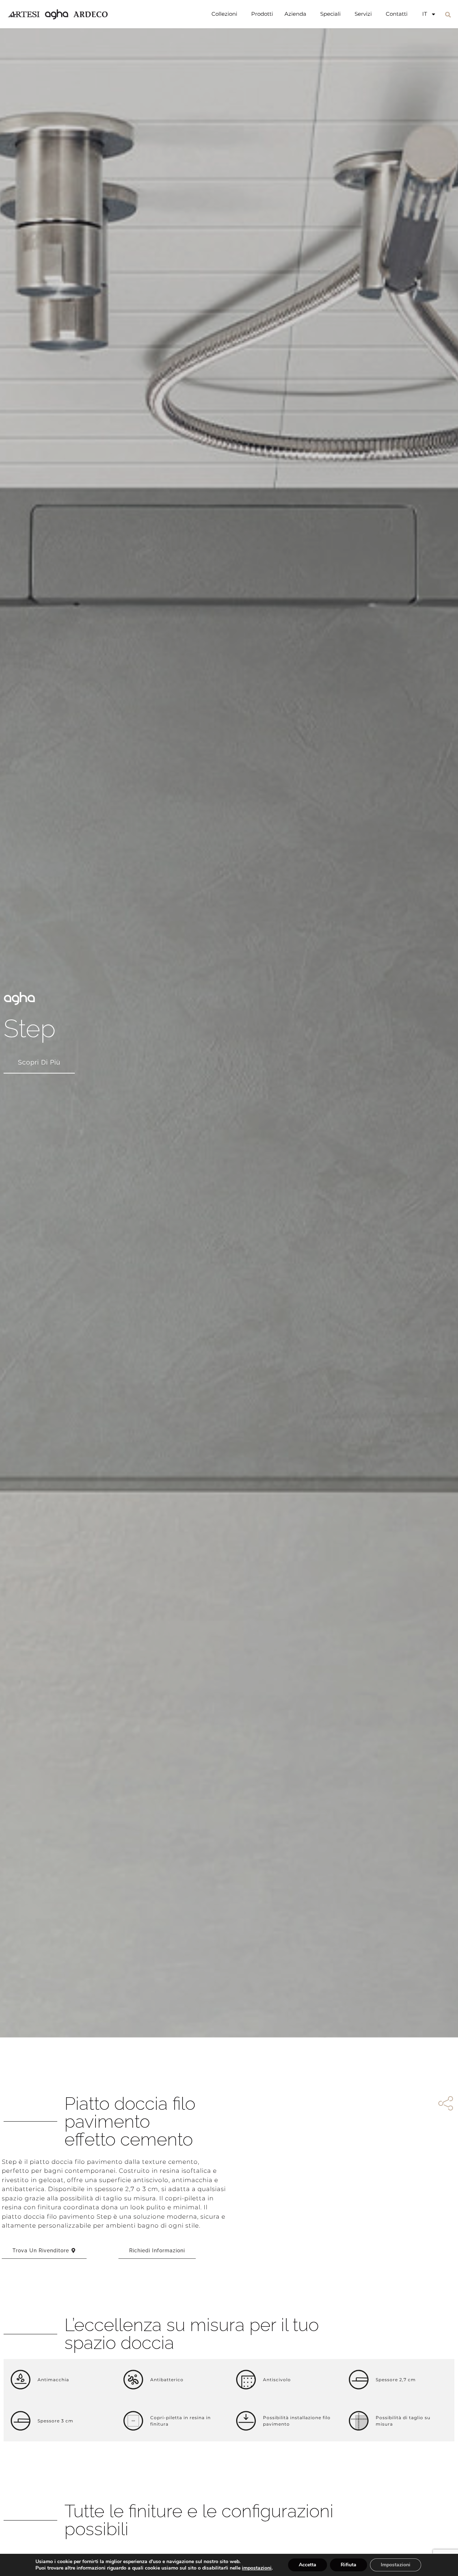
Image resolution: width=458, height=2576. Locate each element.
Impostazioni (396, 2565)
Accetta (308, 2565)
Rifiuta (349, 2565)
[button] (448, 15)
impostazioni (257, 2568)
